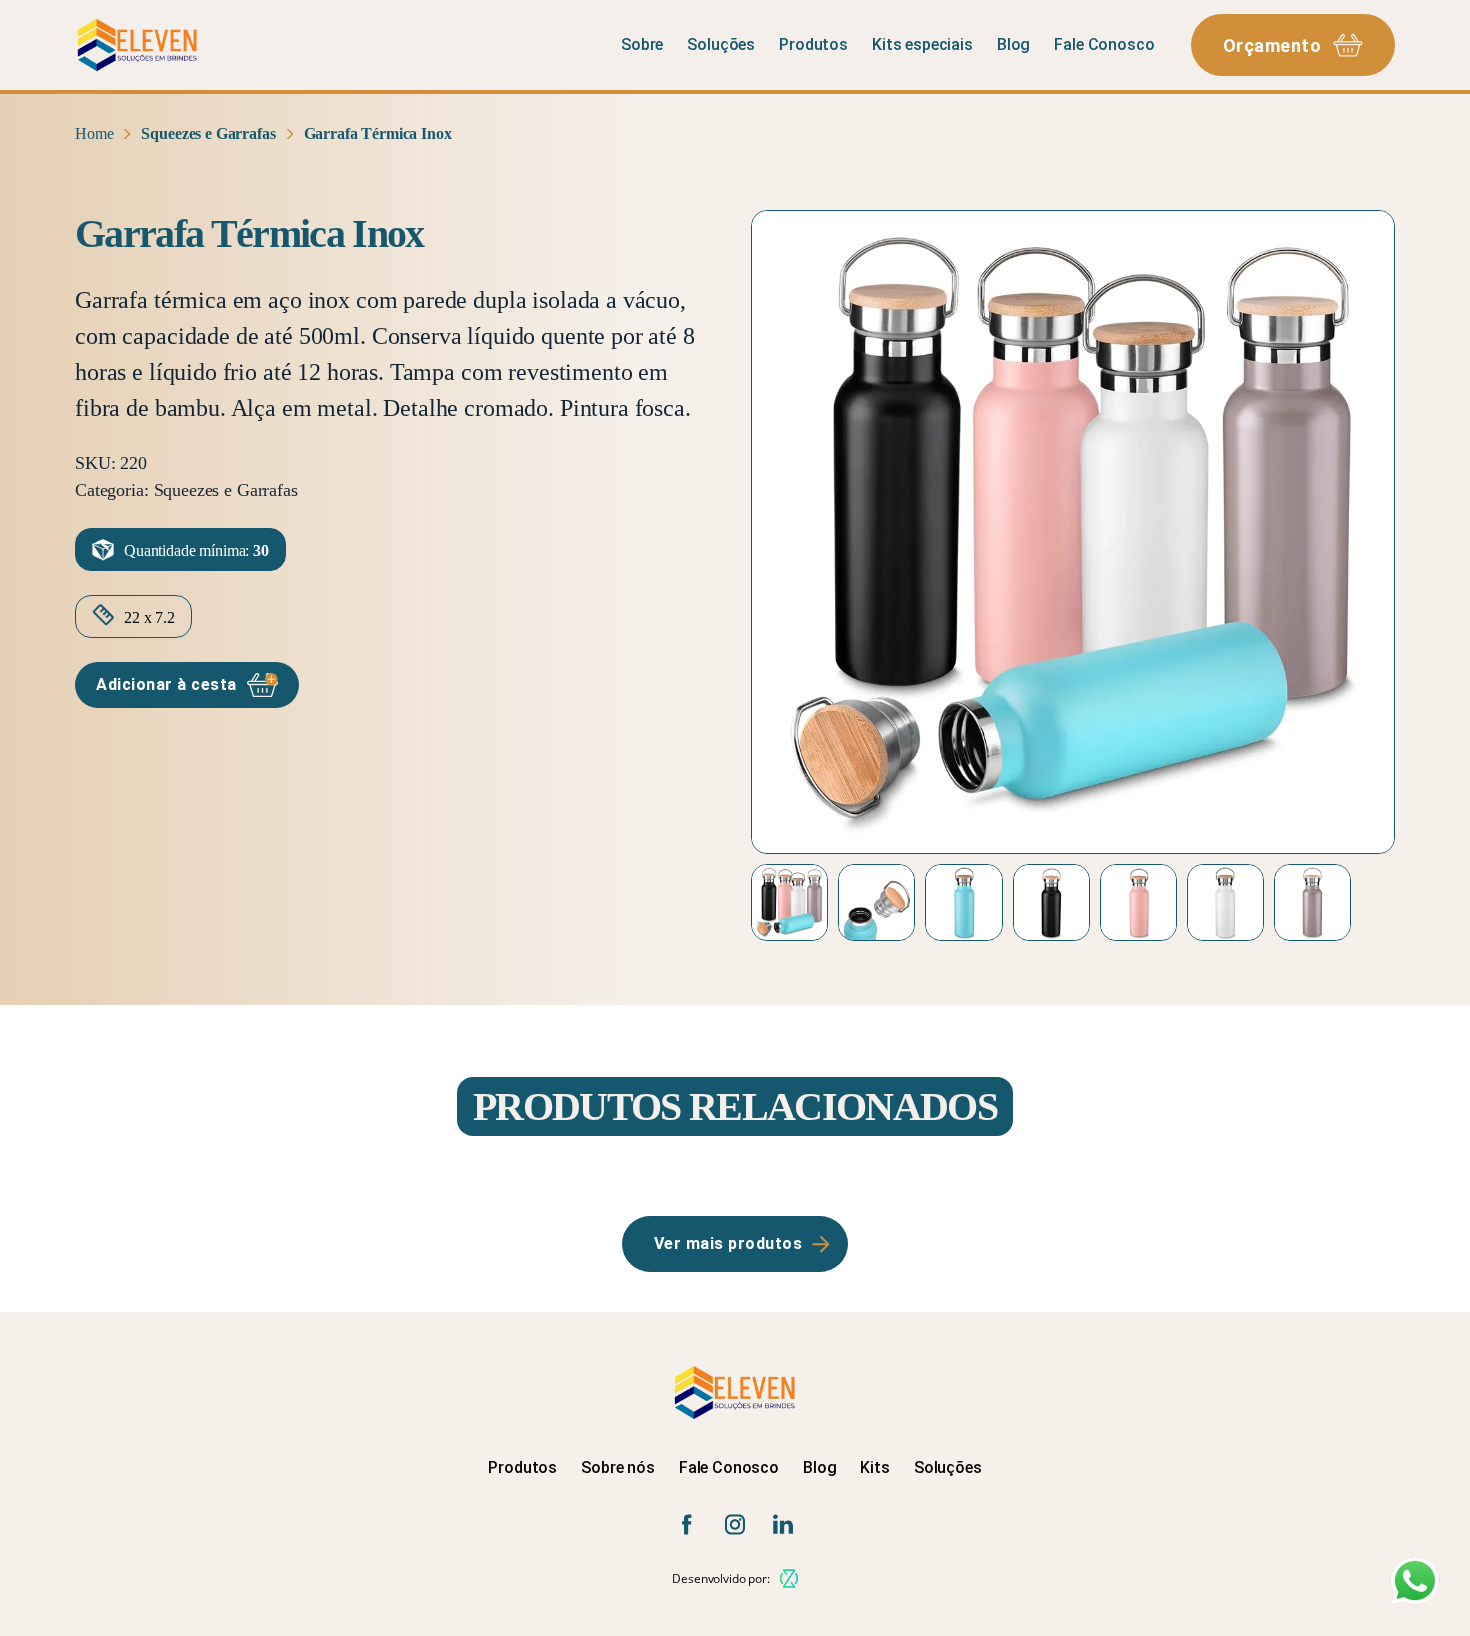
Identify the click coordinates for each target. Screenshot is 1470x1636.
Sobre (642, 44)
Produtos (813, 44)
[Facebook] (687, 1524)
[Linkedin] (783, 1524)
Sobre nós (618, 1467)
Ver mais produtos (728, 1243)
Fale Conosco (1104, 44)
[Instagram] (735, 1524)
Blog (1013, 44)
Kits (874, 1467)
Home (94, 133)
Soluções (721, 44)
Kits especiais (922, 44)
